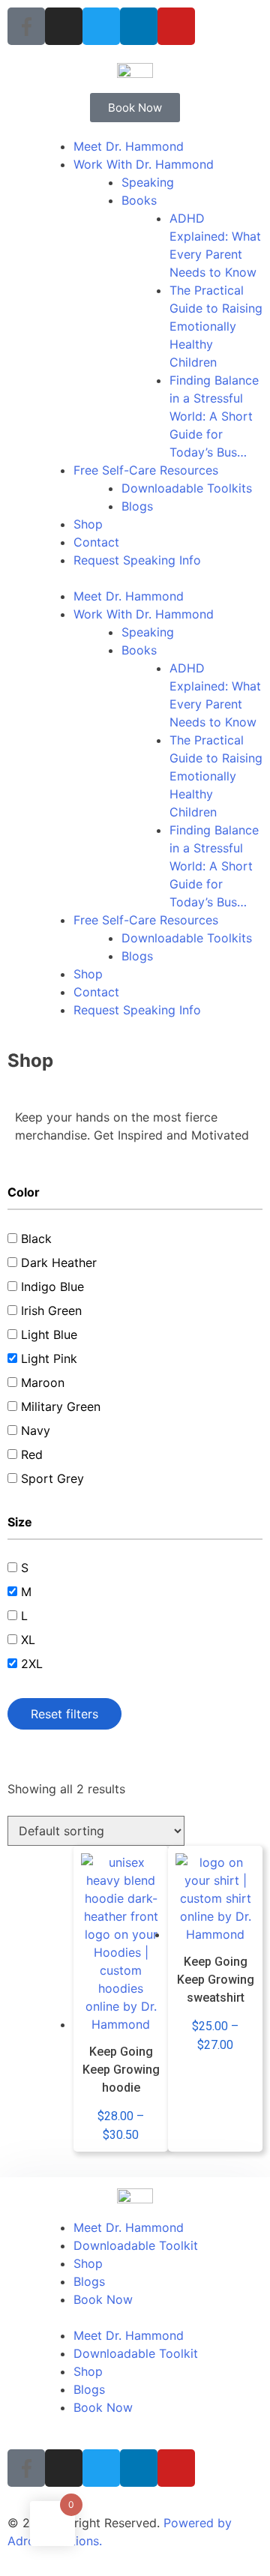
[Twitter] (101, 26)
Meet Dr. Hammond (129, 146)
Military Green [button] (61, 1406)
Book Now (103, 2299)
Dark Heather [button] (59, 1263)
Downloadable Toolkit (136, 2245)
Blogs (137, 506)
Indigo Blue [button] (52, 1287)
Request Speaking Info (137, 560)
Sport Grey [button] (52, 1478)
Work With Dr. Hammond (144, 164)
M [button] (26, 1592)
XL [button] (28, 1640)
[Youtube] (176, 26)
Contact (96, 542)
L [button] (24, 1616)
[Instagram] (64, 26)
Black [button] (36, 1239)
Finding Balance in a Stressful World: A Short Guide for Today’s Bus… (214, 416)
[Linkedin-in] (139, 26)
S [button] (25, 1568)
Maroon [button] (43, 1382)
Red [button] (32, 1454)
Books (139, 200)
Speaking (148, 182)
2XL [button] (32, 1664)
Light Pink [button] (49, 1358)
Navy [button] (36, 1430)
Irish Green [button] (51, 1310)
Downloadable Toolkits (187, 488)
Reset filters (64, 1714)
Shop (88, 524)
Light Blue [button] (49, 1334)
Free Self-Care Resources (146, 470)
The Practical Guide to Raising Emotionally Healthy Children (216, 326)
